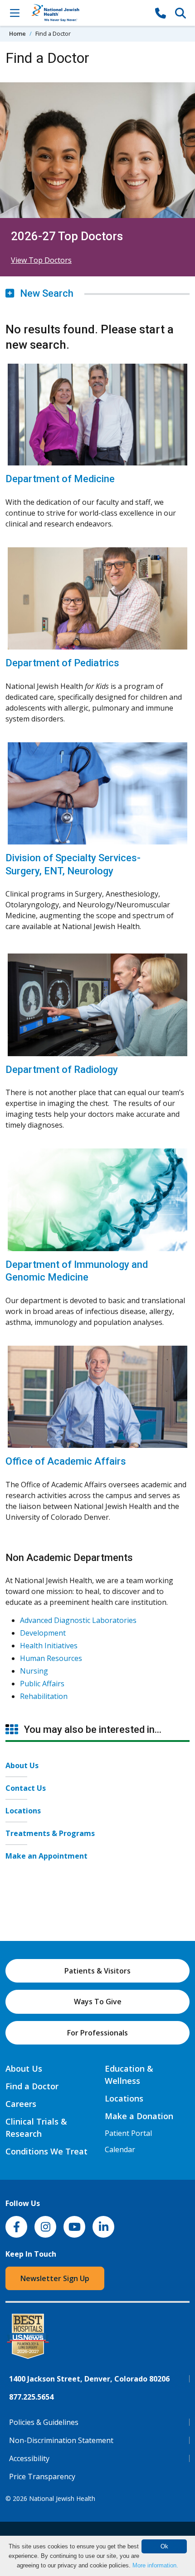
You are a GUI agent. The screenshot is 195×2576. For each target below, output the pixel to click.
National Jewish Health (62, 2498)
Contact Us (26, 1788)
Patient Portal (128, 2133)
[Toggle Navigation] (15, 13)
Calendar (120, 2149)
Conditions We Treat (46, 2151)
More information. (155, 2565)
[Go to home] (88, 13)
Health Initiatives (49, 1646)
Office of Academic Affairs (66, 1461)
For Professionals (97, 2033)
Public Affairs (42, 1684)
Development (43, 1633)
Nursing (34, 1671)
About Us (22, 1765)
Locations (23, 1811)
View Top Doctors (41, 260)
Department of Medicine (60, 479)
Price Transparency (42, 2476)
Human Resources (51, 1658)
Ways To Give (98, 2002)
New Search (46, 293)
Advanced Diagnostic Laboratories (78, 1620)
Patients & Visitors (97, 1971)
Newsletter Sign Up (55, 2278)
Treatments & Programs (50, 1833)
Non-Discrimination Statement (61, 2440)
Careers (21, 2104)
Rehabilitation (44, 1696)
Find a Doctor (32, 2086)
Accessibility (29, 2458)
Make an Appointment (46, 1856)
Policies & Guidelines (44, 2422)
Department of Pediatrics (62, 663)
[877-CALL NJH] (161, 13)
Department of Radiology (62, 1070)
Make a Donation (139, 2116)
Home (17, 33)
